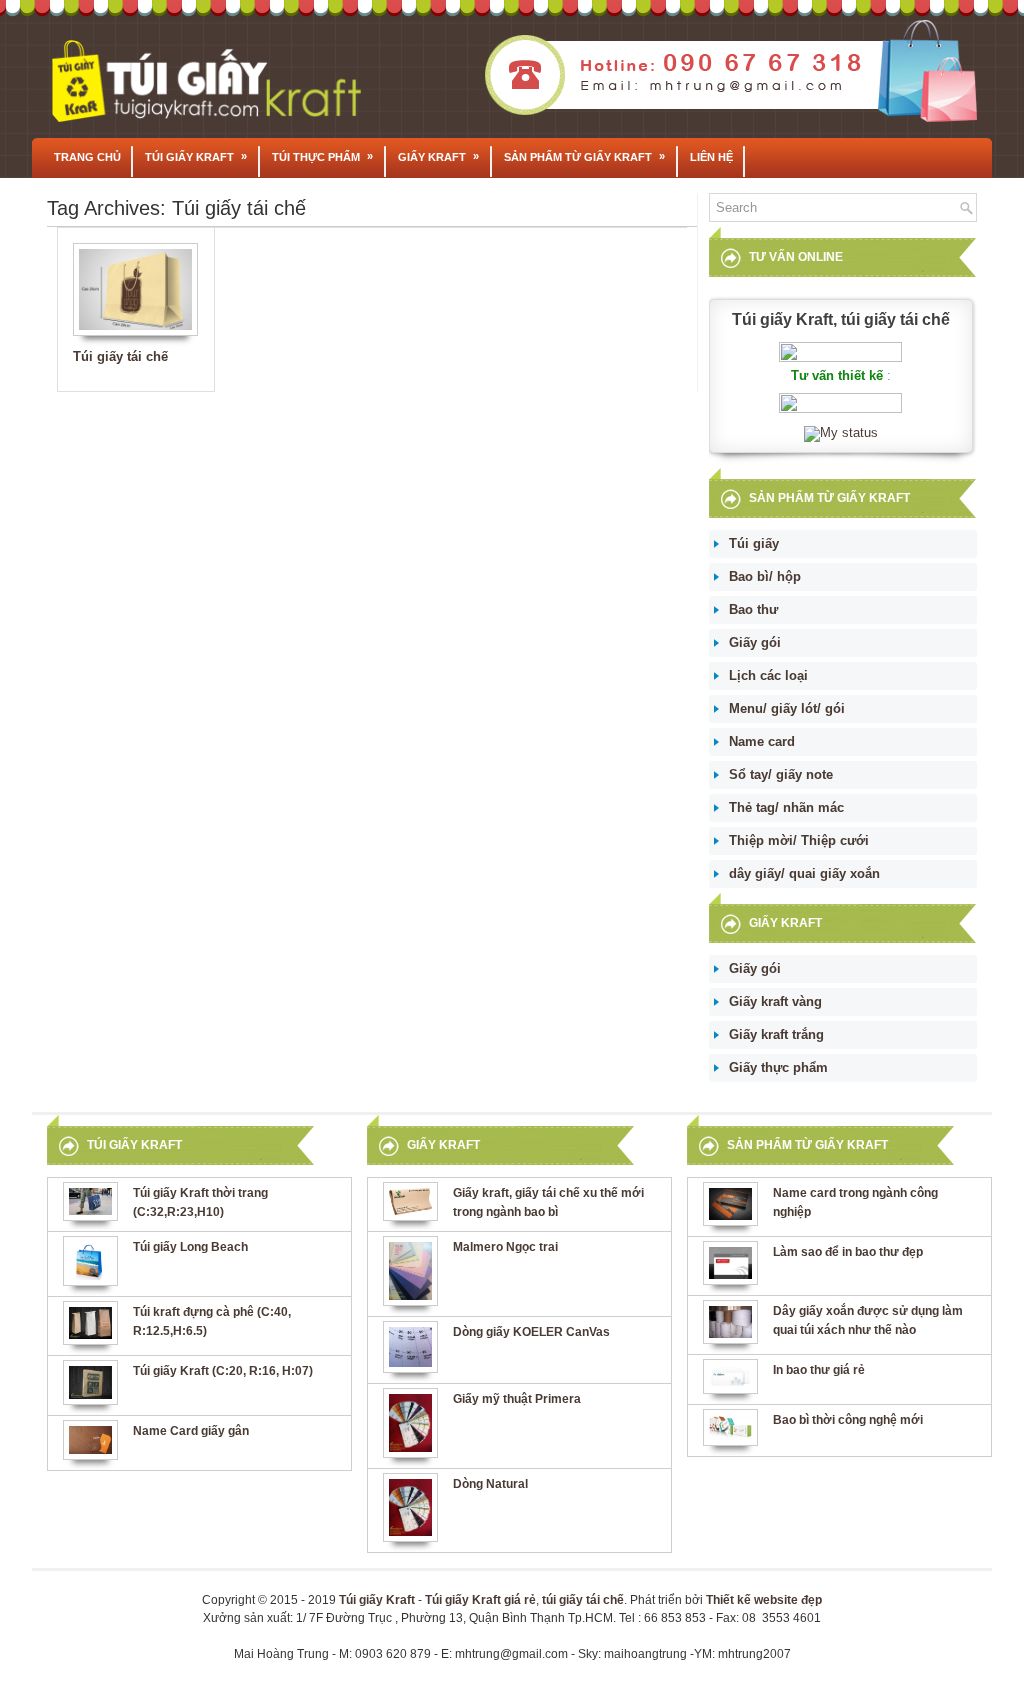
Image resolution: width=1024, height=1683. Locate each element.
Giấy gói (755, 642)
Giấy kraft (438, 156)
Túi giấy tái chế (120, 356)
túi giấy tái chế (583, 1600)
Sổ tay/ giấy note (781, 774)
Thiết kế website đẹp (764, 1600)
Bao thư (753, 609)
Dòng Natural (490, 1484)
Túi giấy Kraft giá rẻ (480, 1600)
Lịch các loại (768, 675)
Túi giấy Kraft (196, 156)
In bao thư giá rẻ (819, 1370)
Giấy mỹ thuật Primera (517, 1399)
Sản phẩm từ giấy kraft (584, 156)
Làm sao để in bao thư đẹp (848, 1252)
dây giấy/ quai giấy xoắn (804, 873)
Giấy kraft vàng (775, 1001)
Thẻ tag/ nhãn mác (786, 807)
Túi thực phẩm (322, 156)
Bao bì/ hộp (765, 576)
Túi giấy (754, 543)
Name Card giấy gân (191, 1431)
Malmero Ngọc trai (505, 1247)
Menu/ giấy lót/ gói (787, 708)
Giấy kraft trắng (776, 1034)
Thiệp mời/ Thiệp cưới (799, 840)
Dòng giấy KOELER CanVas (531, 1332)
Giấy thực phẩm (778, 1067)
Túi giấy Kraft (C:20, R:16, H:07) (223, 1371)
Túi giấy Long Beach (190, 1247)
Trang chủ (87, 157)
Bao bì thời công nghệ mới (848, 1420)
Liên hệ (711, 157)
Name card (762, 741)
